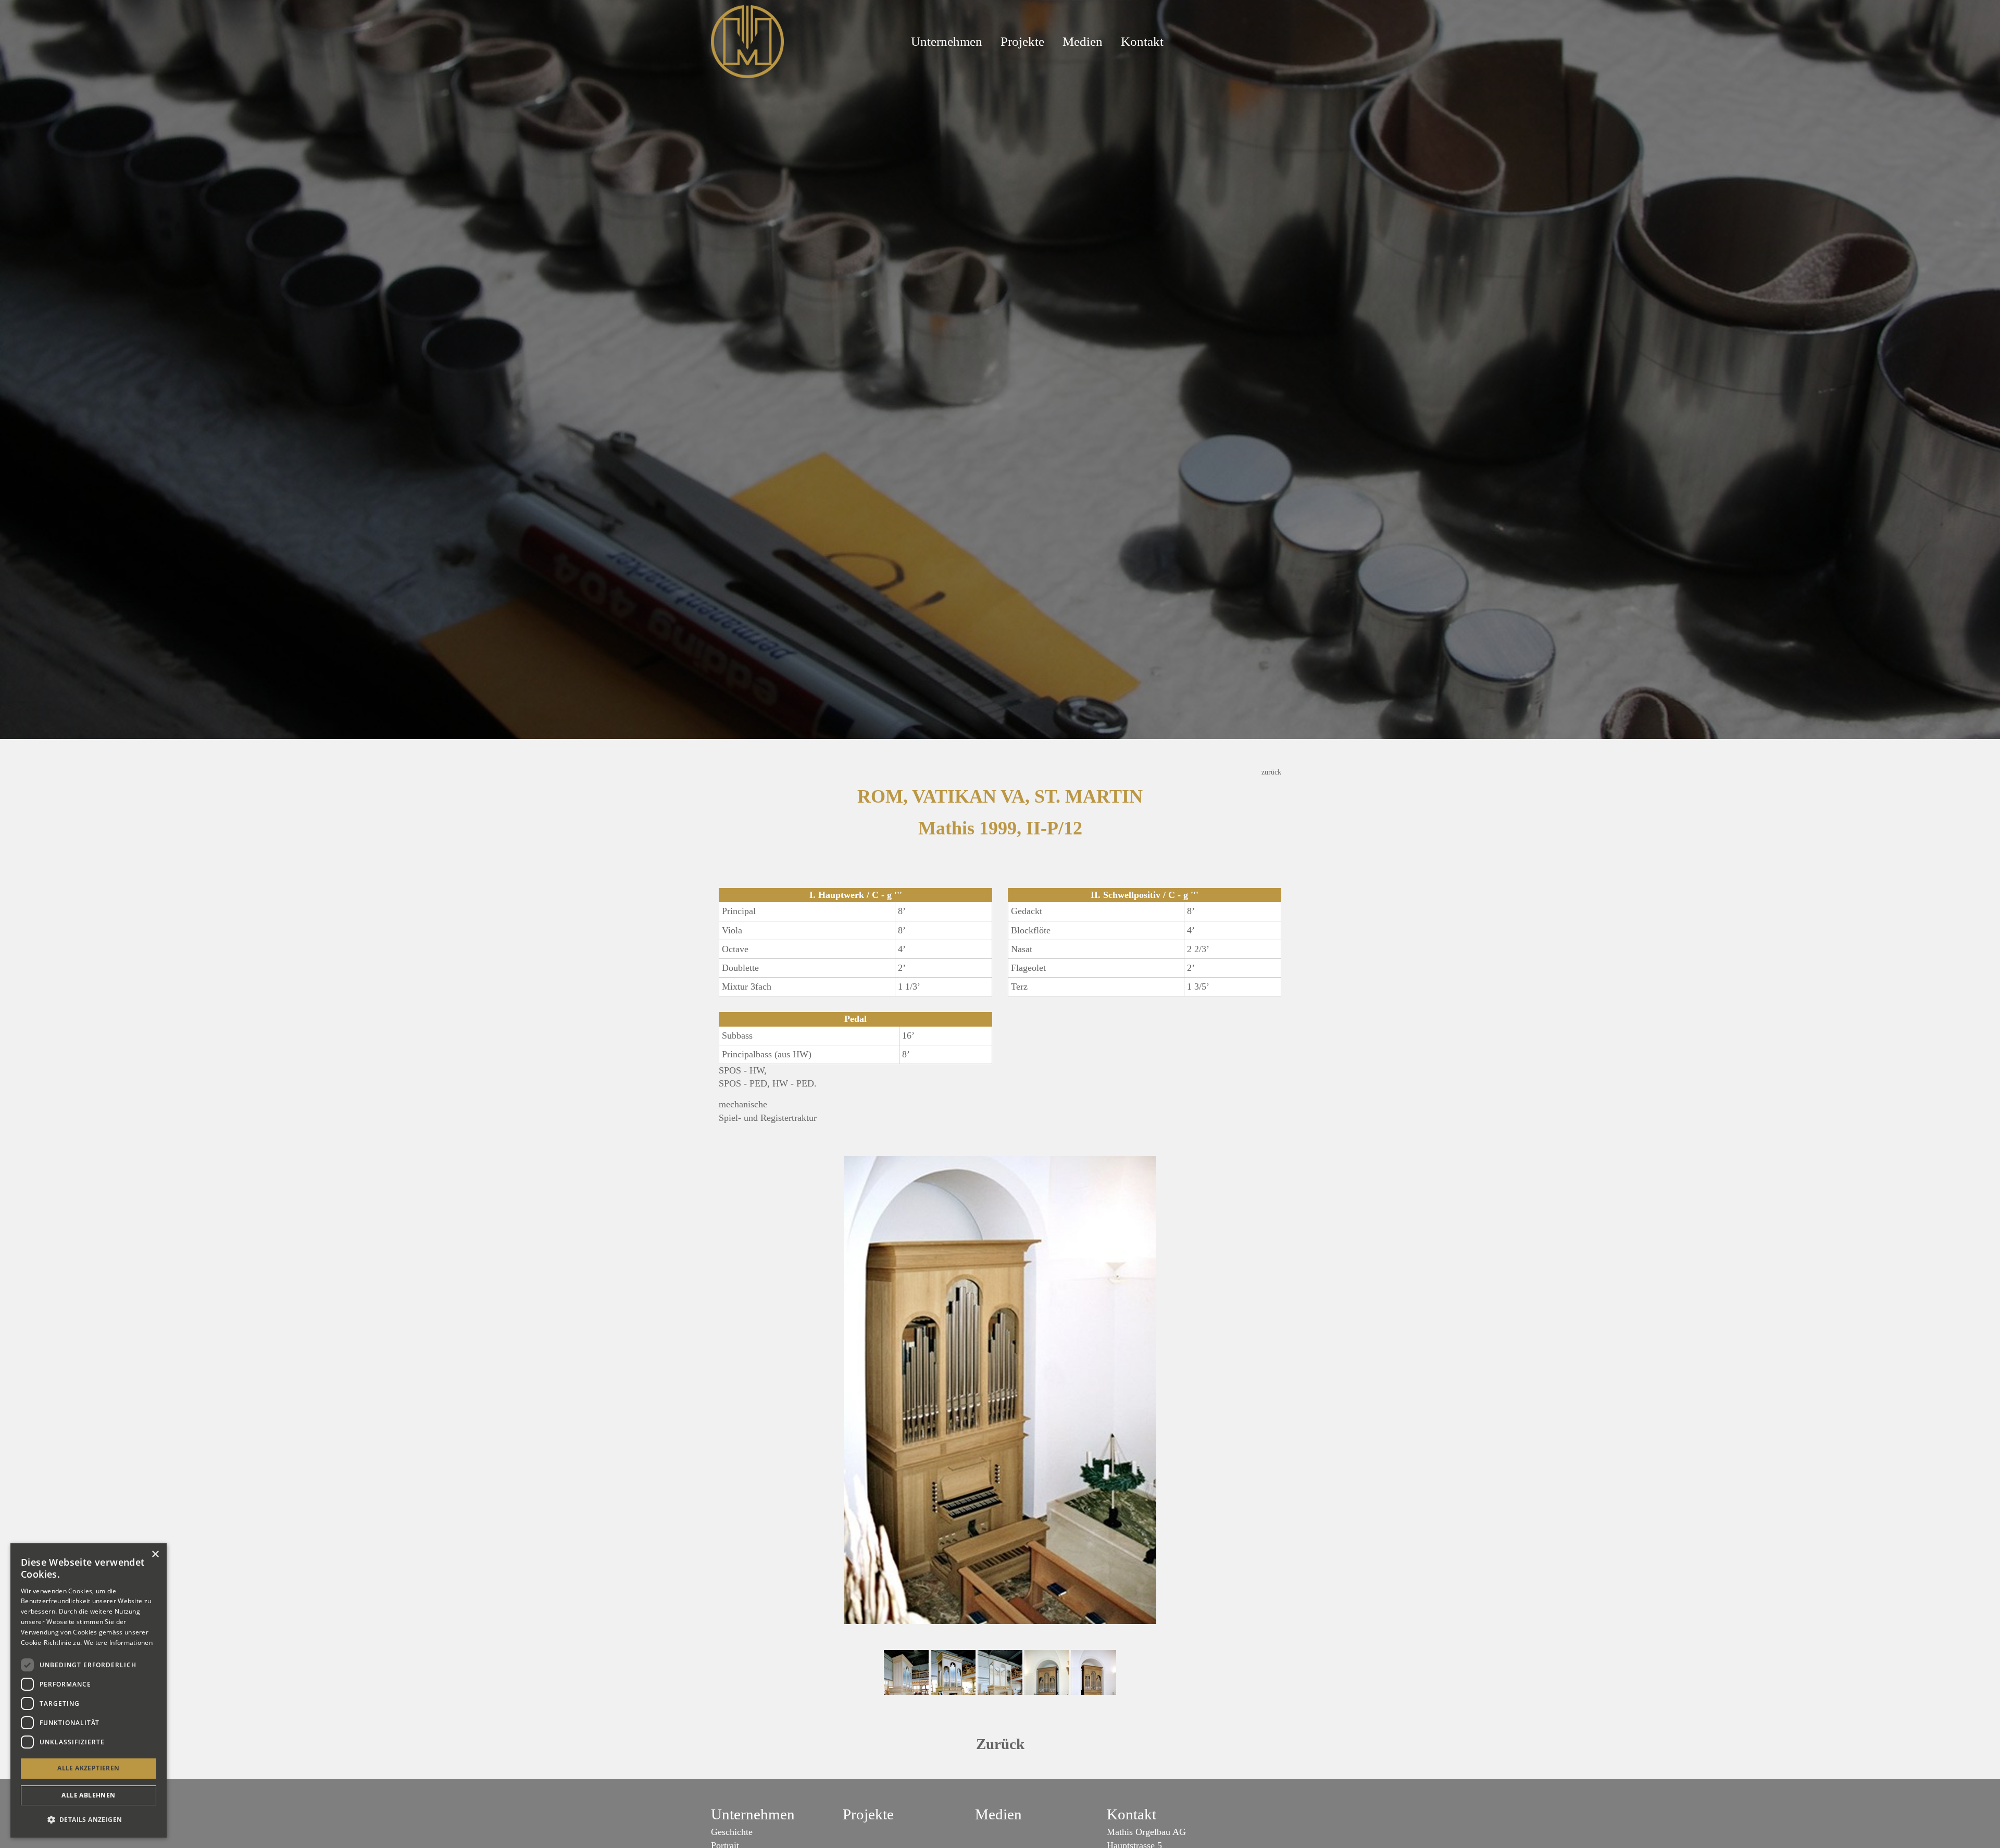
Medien (1083, 41)
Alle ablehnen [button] (88, 1795)
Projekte (1022, 41)
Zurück (1000, 1744)
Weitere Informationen (118, 1643)
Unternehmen (947, 41)
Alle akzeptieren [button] (88, 1768)
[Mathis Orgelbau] (747, 41)
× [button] (155, 1554)
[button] (89, 1820)
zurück (1271, 772)
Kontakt (1142, 41)
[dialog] (89, 1690)
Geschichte (732, 1832)
